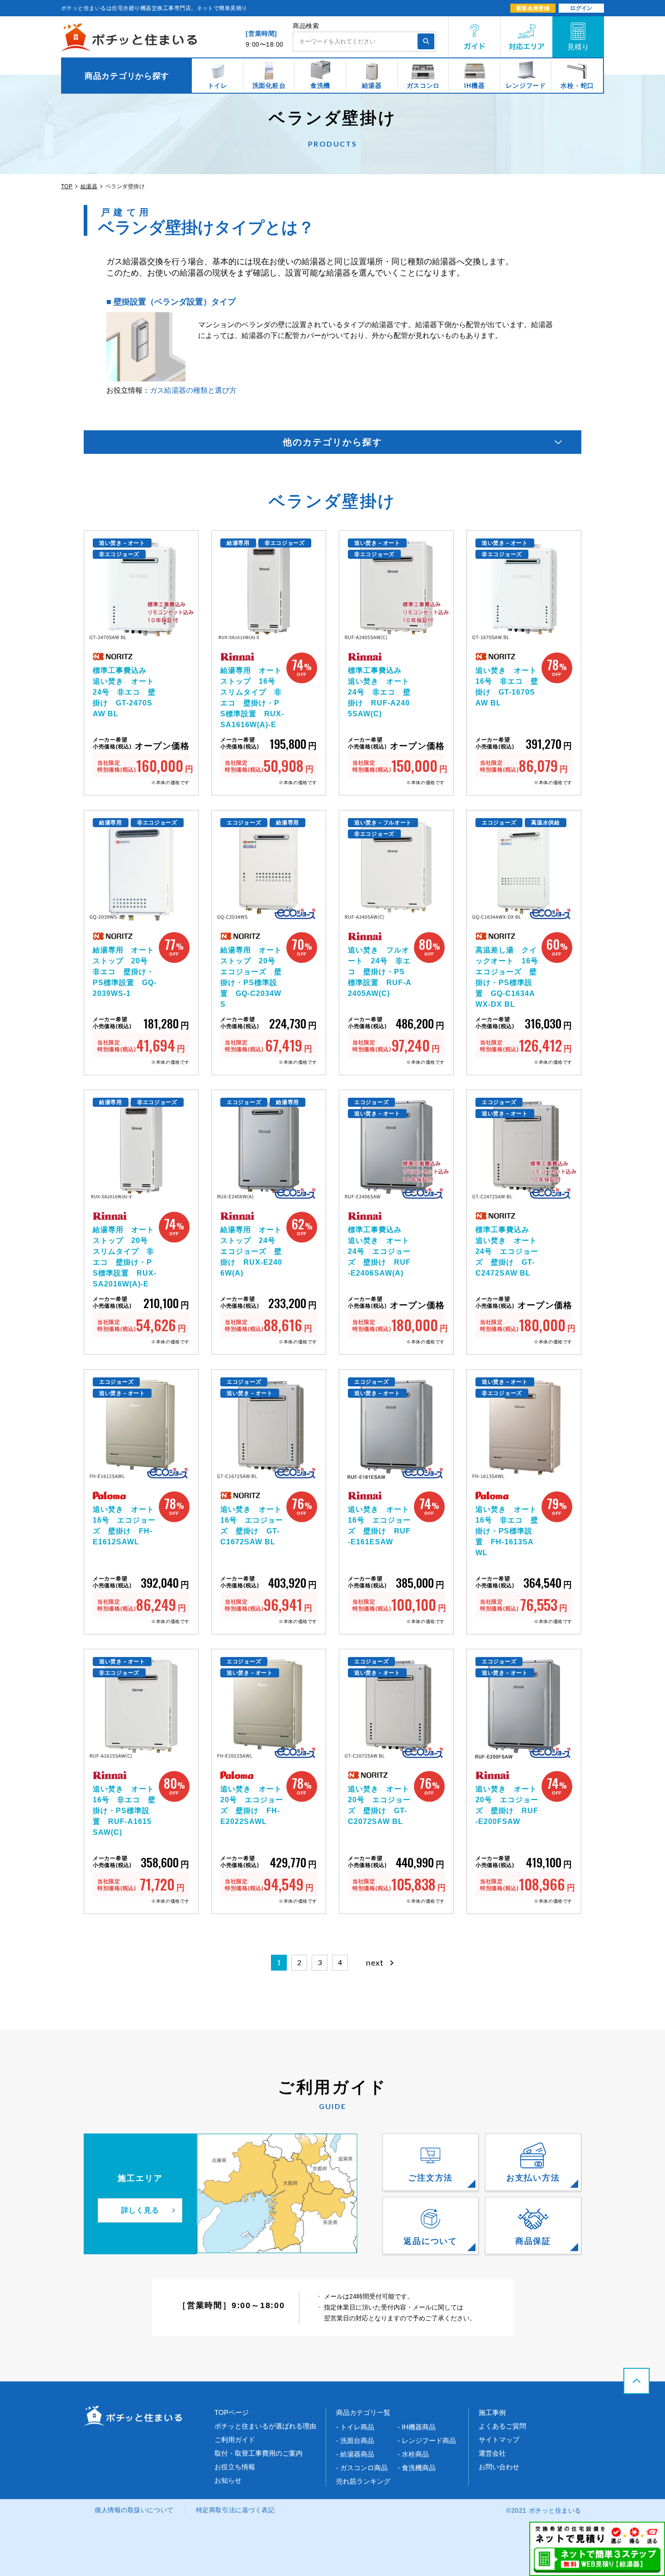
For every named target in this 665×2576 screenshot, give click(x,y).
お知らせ (228, 2480)
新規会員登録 (533, 8)
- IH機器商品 (417, 2427)
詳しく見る (140, 2210)
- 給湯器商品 (355, 2454)
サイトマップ (499, 2440)
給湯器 (89, 186)
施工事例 (492, 2412)
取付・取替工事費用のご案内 (259, 2453)
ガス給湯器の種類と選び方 (193, 390)
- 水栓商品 (413, 2454)
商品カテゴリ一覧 (363, 2412)
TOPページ (232, 2412)
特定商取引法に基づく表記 (235, 2510)
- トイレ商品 (355, 2427)
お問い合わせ (499, 2467)
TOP (67, 186)
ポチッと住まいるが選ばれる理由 (265, 2426)
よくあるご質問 (502, 2426)
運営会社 (492, 2453)
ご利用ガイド (235, 2440)
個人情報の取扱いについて (134, 2510)
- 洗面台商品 (355, 2440)
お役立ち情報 (235, 2467)
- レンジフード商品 (427, 2440)
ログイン (581, 8)
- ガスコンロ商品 (362, 2468)
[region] (332, 76)
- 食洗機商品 (417, 2468)
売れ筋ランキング (363, 2481)
